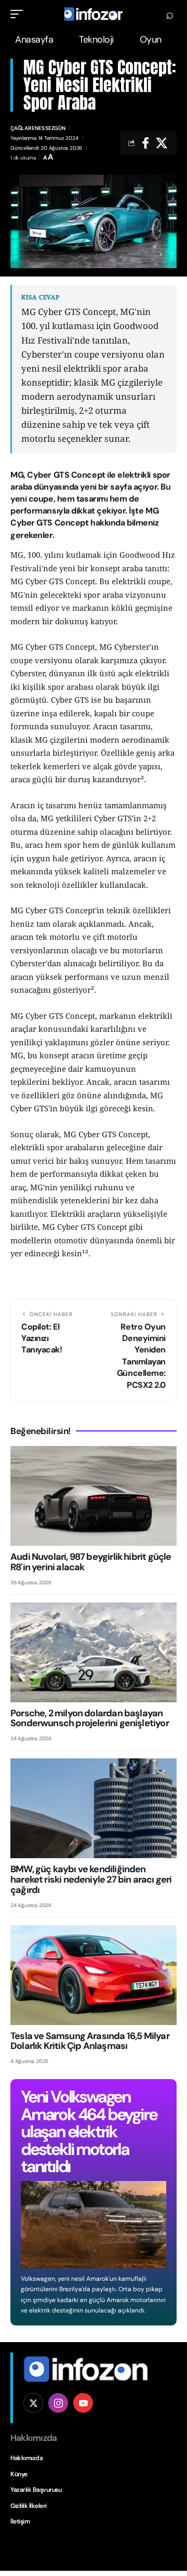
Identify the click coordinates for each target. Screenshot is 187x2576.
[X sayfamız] (33, 2403)
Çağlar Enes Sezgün (38, 128)
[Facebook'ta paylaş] (145, 143)
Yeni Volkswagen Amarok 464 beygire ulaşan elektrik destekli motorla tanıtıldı (89, 2132)
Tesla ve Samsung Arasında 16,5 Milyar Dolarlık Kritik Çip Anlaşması (90, 2041)
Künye (19, 2474)
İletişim (20, 2521)
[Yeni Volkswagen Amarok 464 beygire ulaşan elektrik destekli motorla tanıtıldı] (94, 2225)
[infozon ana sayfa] (86, 2368)
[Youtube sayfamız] (83, 2403)
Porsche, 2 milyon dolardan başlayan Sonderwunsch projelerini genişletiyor (90, 1718)
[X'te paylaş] (162, 143)
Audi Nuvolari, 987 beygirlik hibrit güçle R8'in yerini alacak (91, 1562)
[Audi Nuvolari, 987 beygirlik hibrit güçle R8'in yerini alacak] (94, 1496)
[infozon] (94, 14)
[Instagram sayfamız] (58, 2403)
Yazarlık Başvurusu (36, 2490)
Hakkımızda (26, 2458)
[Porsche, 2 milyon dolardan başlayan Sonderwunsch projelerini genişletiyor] (94, 1652)
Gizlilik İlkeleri (29, 2506)
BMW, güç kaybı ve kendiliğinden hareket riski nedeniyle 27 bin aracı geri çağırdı (91, 1880)
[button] (19, 14)
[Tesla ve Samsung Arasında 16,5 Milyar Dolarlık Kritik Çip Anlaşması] (94, 1975)
